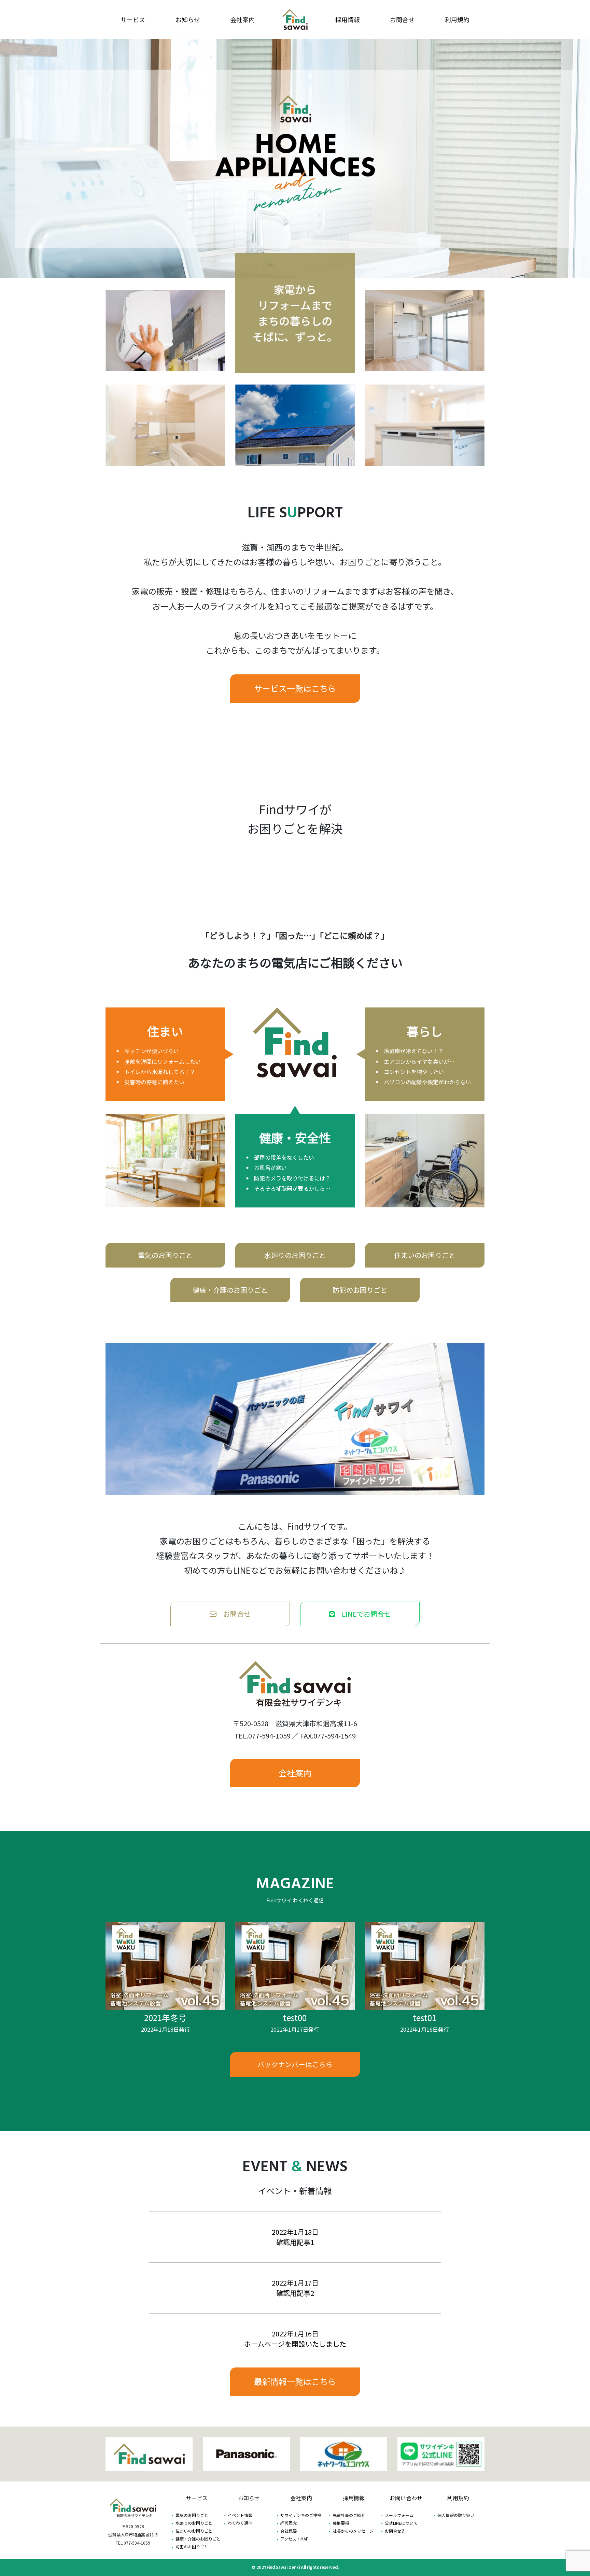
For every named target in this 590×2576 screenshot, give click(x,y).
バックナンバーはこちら (295, 2064)
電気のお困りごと (165, 1255)
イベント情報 (240, 2515)
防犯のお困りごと (360, 1290)
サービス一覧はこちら (295, 688)
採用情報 (348, 19)
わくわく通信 (240, 2523)
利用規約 (457, 19)
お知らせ (188, 19)
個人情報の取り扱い (456, 2515)
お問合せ (402, 19)
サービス (133, 19)
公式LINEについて (401, 2523)
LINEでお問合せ (363, 1614)
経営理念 (289, 2523)
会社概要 (289, 2531)
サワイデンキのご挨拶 (301, 2515)
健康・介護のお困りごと (230, 1290)
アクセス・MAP (294, 2539)
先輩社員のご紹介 (349, 2515)
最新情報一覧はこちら (295, 2381)
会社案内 (242, 19)
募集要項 (341, 2523)
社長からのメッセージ (353, 2531)
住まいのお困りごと (425, 1255)
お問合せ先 (395, 2531)
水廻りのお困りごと (295, 1255)
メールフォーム (399, 2515)
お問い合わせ (406, 2498)
